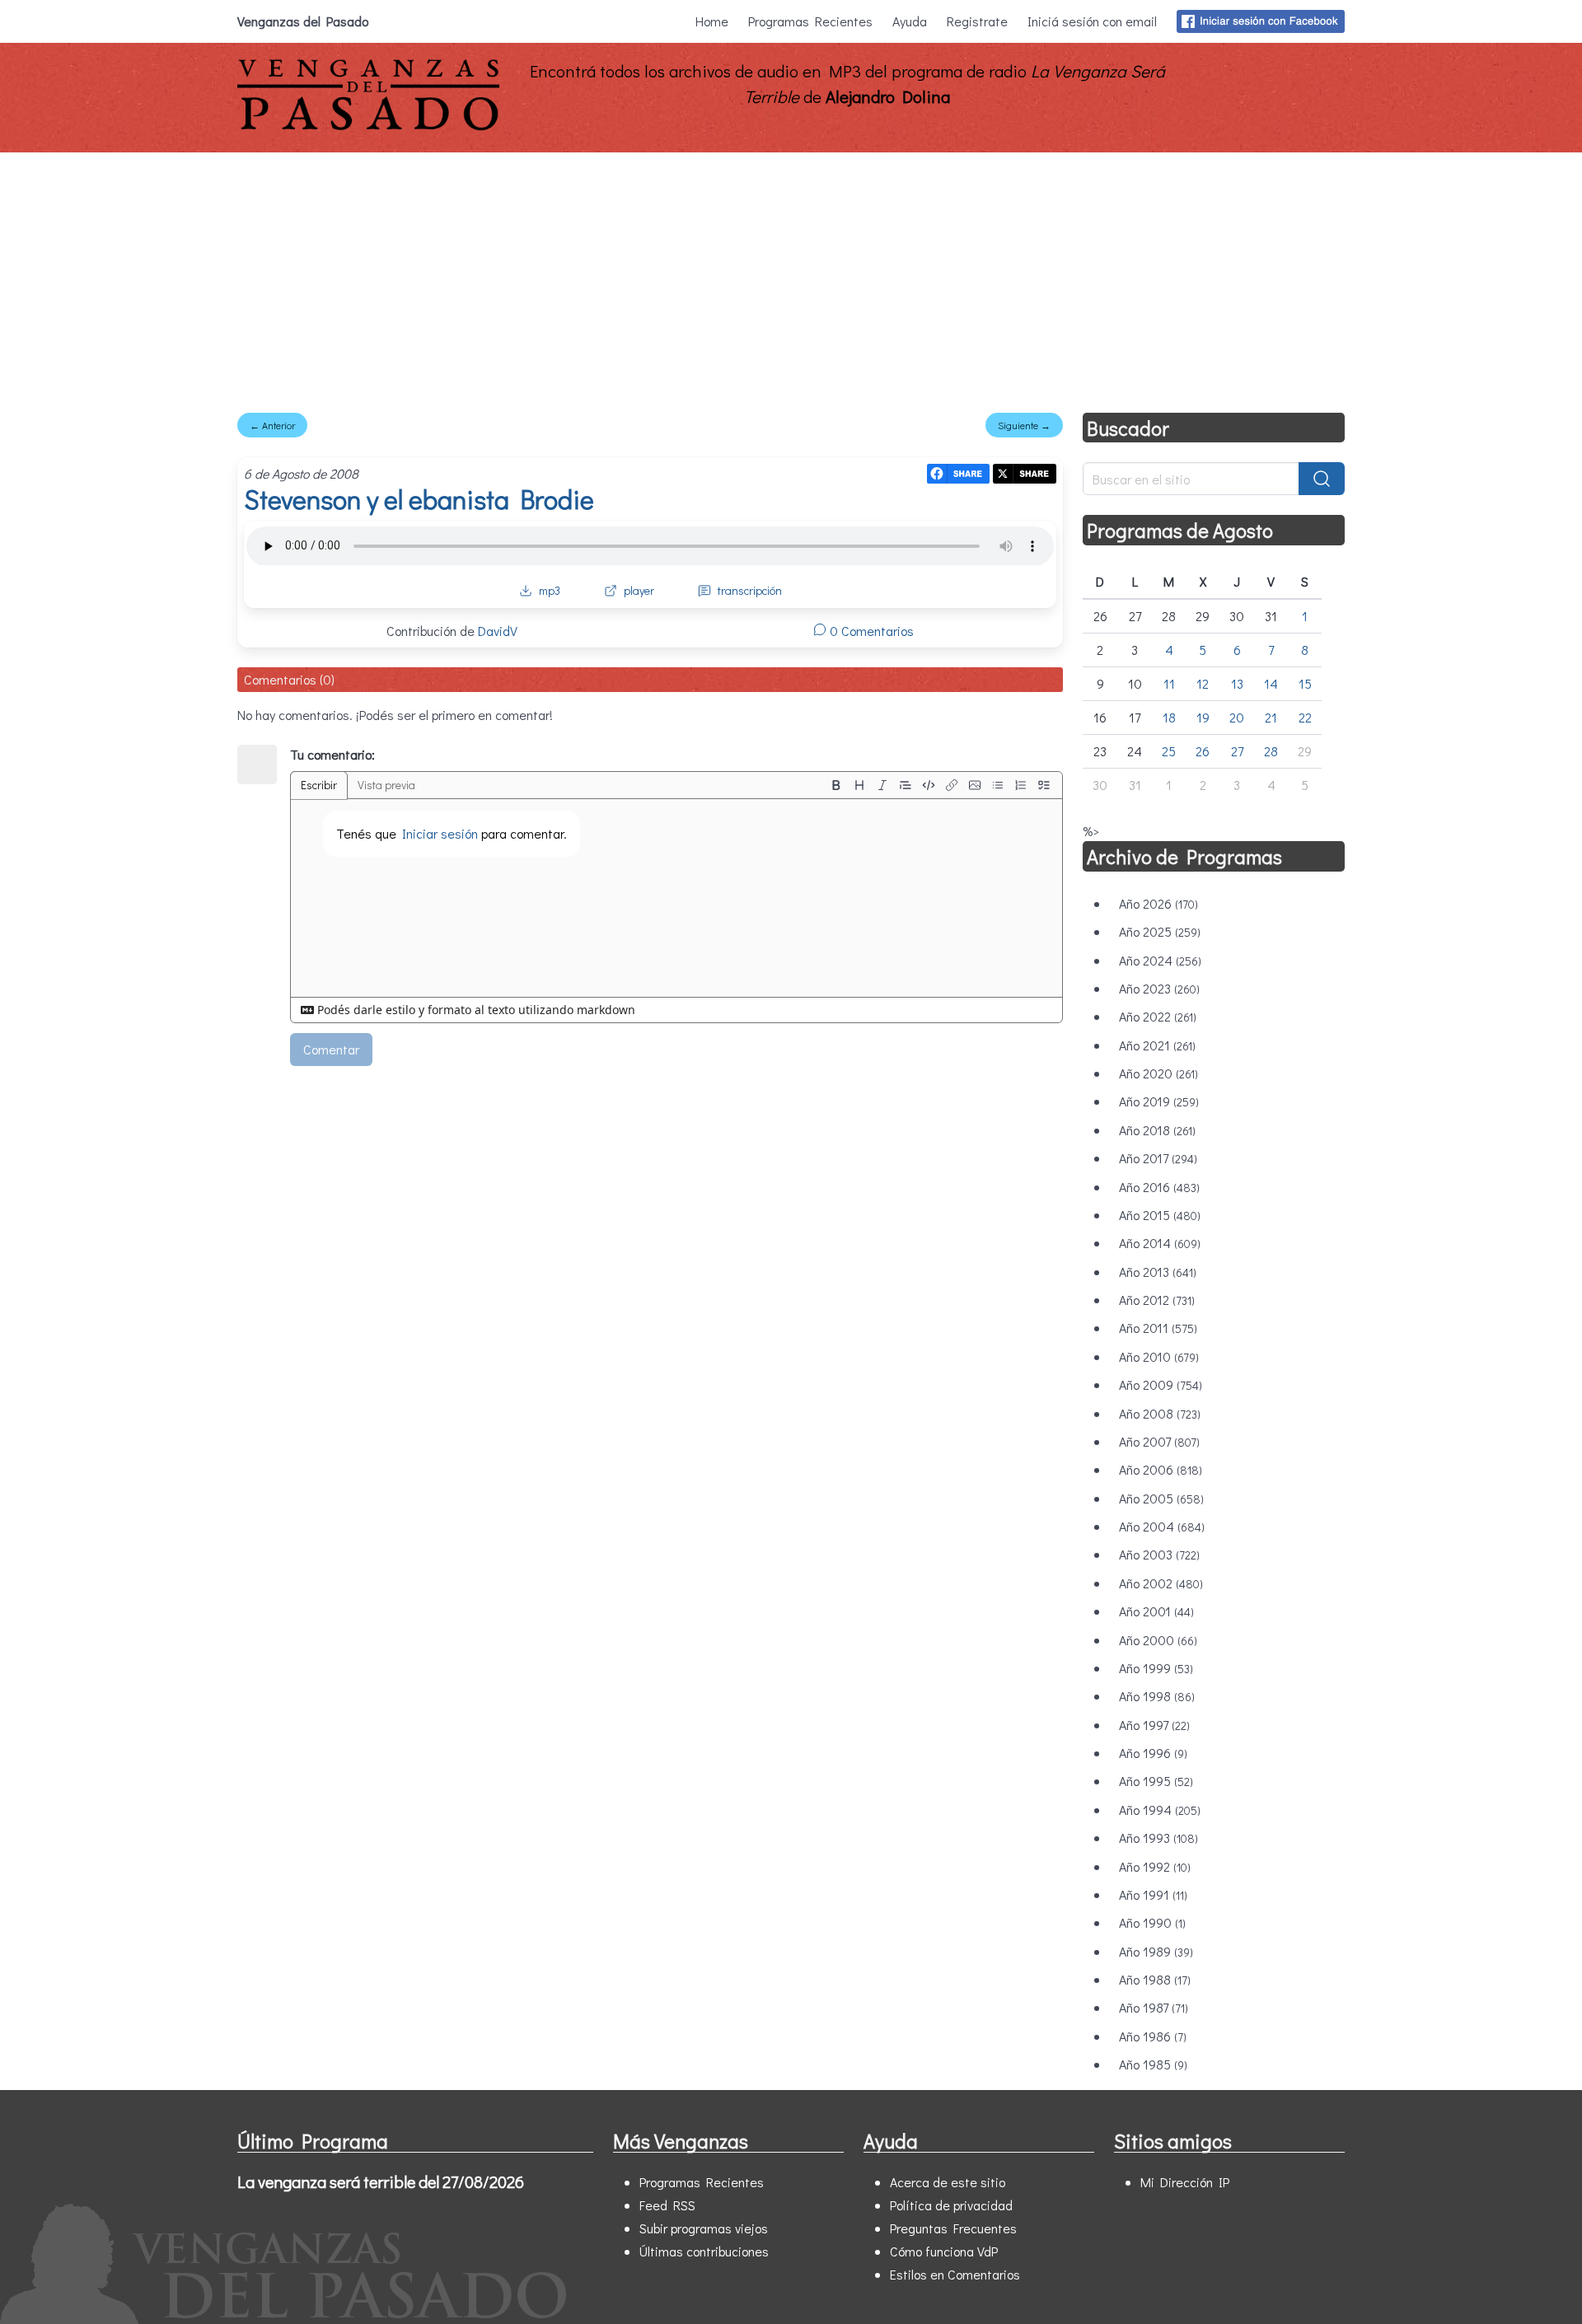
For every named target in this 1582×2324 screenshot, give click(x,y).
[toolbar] (940, 785)
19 (1203, 717)
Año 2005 (1161, 1498)
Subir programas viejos (704, 2228)
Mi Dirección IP (1185, 2182)
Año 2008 (1160, 1413)
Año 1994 (1160, 1810)
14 (1271, 683)
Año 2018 (1157, 1130)
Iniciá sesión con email (1092, 21)
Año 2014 (1160, 1243)
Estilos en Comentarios (955, 2274)
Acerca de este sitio (948, 2182)
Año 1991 (1153, 1894)
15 (1305, 683)
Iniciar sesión (440, 833)
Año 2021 (1157, 1045)
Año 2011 (1158, 1328)
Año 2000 (1158, 1640)
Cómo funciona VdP (944, 2251)
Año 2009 (1161, 1384)
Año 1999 (1156, 1668)
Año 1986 (1153, 2036)
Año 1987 (1154, 2007)
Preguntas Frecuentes (953, 2228)
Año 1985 (1153, 2064)
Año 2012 (1157, 1300)
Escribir (319, 785)
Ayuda (910, 21)
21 (1271, 717)
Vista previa (386, 785)
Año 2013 (1158, 1272)
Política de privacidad (951, 2205)
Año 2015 (1160, 1215)
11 (1169, 683)
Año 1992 (1155, 1866)
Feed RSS (667, 2205)
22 (1305, 717)
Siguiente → (1024, 425)
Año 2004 (1162, 1526)
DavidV (498, 631)
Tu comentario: (332, 754)
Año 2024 (1160, 960)
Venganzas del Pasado (303, 21)
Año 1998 (1157, 1696)
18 (1169, 717)
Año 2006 (1161, 1469)
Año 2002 (1161, 1583)
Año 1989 (1156, 1951)
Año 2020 (1158, 1073)
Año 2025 (1160, 931)
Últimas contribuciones (704, 2251)
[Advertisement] (791, 276)
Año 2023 (1159, 988)
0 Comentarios (870, 631)
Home (712, 21)
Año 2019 (1159, 1101)
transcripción (750, 590)
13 (1237, 683)
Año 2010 (1159, 1356)
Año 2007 (1159, 1441)
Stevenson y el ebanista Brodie (419, 499)
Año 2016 (1159, 1187)
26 (1203, 751)
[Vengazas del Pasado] (368, 126)
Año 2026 (1158, 903)
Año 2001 (1156, 1611)
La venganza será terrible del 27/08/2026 (381, 2181)
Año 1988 (1155, 1979)
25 (1169, 751)
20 (1237, 717)
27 (1237, 751)
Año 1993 (1158, 1838)
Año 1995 (1156, 1781)
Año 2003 (1159, 1554)
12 (1203, 683)
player (639, 590)
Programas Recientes (810, 21)
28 (1271, 751)
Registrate (977, 21)
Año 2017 (1158, 1158)
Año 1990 (1152, 1922)
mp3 (550, 590)
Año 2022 (1158, 1016)
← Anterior (272, 425)
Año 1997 (1154, 1725)
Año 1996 (1153, 1753)
